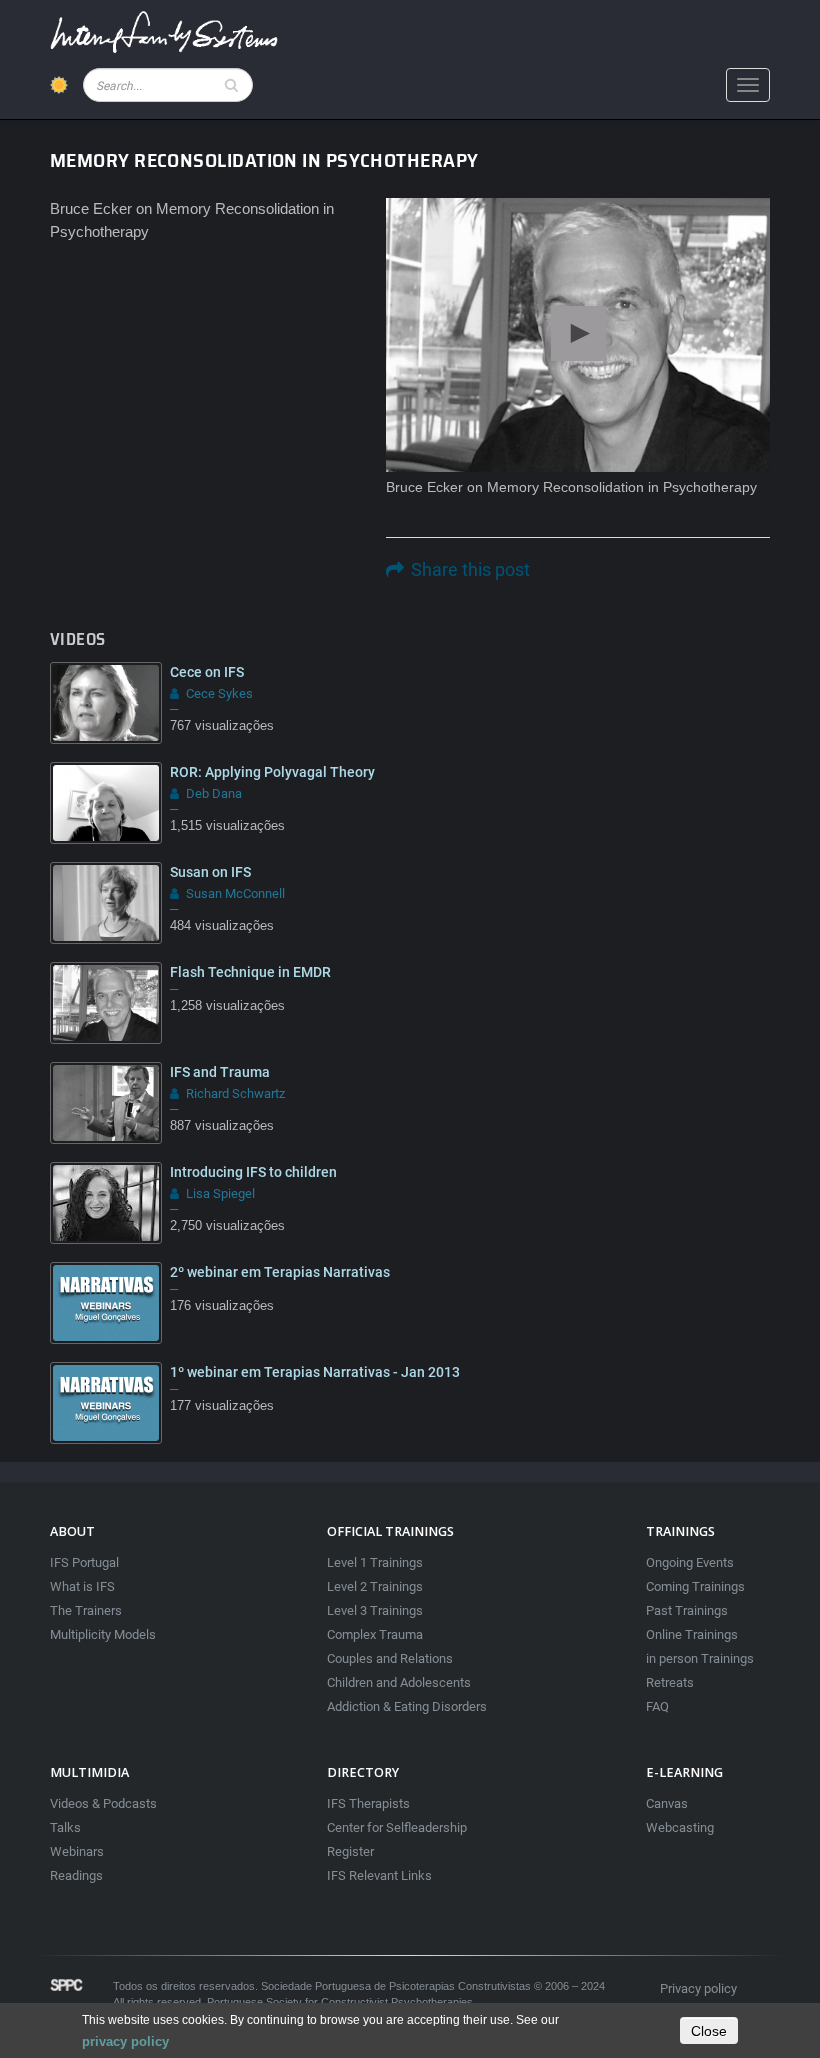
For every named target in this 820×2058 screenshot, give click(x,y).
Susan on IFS (210, 872)
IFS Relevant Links (379, 1875)
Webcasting (680, 1827)
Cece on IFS (207, 672)
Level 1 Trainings (375, 1562)
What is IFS (82, 1586)
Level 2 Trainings (375, 1586)
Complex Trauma (375, 1634)
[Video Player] (578, 335)
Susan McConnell (235, 893)
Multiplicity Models (103, 1634)
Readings (76, 1875)
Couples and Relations (390, 1658)
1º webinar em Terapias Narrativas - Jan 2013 (315, 1372)
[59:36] (106, 1403)
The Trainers (86, 1610)
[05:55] (106, 1203)
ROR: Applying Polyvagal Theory (272, 772)
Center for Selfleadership (397, 1827)
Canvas (667, 1803)
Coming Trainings (695, 1586)
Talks (65, 1827)
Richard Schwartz (235, 1093)
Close (709, 2031)
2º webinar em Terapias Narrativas (280, 1272)
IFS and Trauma (220, 1072)
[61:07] (106, 1303)
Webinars (77, 1851)
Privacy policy (698, 1988)
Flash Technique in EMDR (250, 972)
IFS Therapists (368, 1803)
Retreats (670, 1682)
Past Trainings (687, 1610)
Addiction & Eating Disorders (407, 1706)
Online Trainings (692, 1634)
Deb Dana (214, 793)
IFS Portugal (84, 1562)
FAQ (657, 1706)
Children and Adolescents (399, 1682)
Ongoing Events (690, 1562)
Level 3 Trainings (375, 1610)
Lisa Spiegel (220, 1193)
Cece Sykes (219, 693)
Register (350, 1851)
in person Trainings (700, 1658)
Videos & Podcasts (103, 1803)
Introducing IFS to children (253, 1172)
